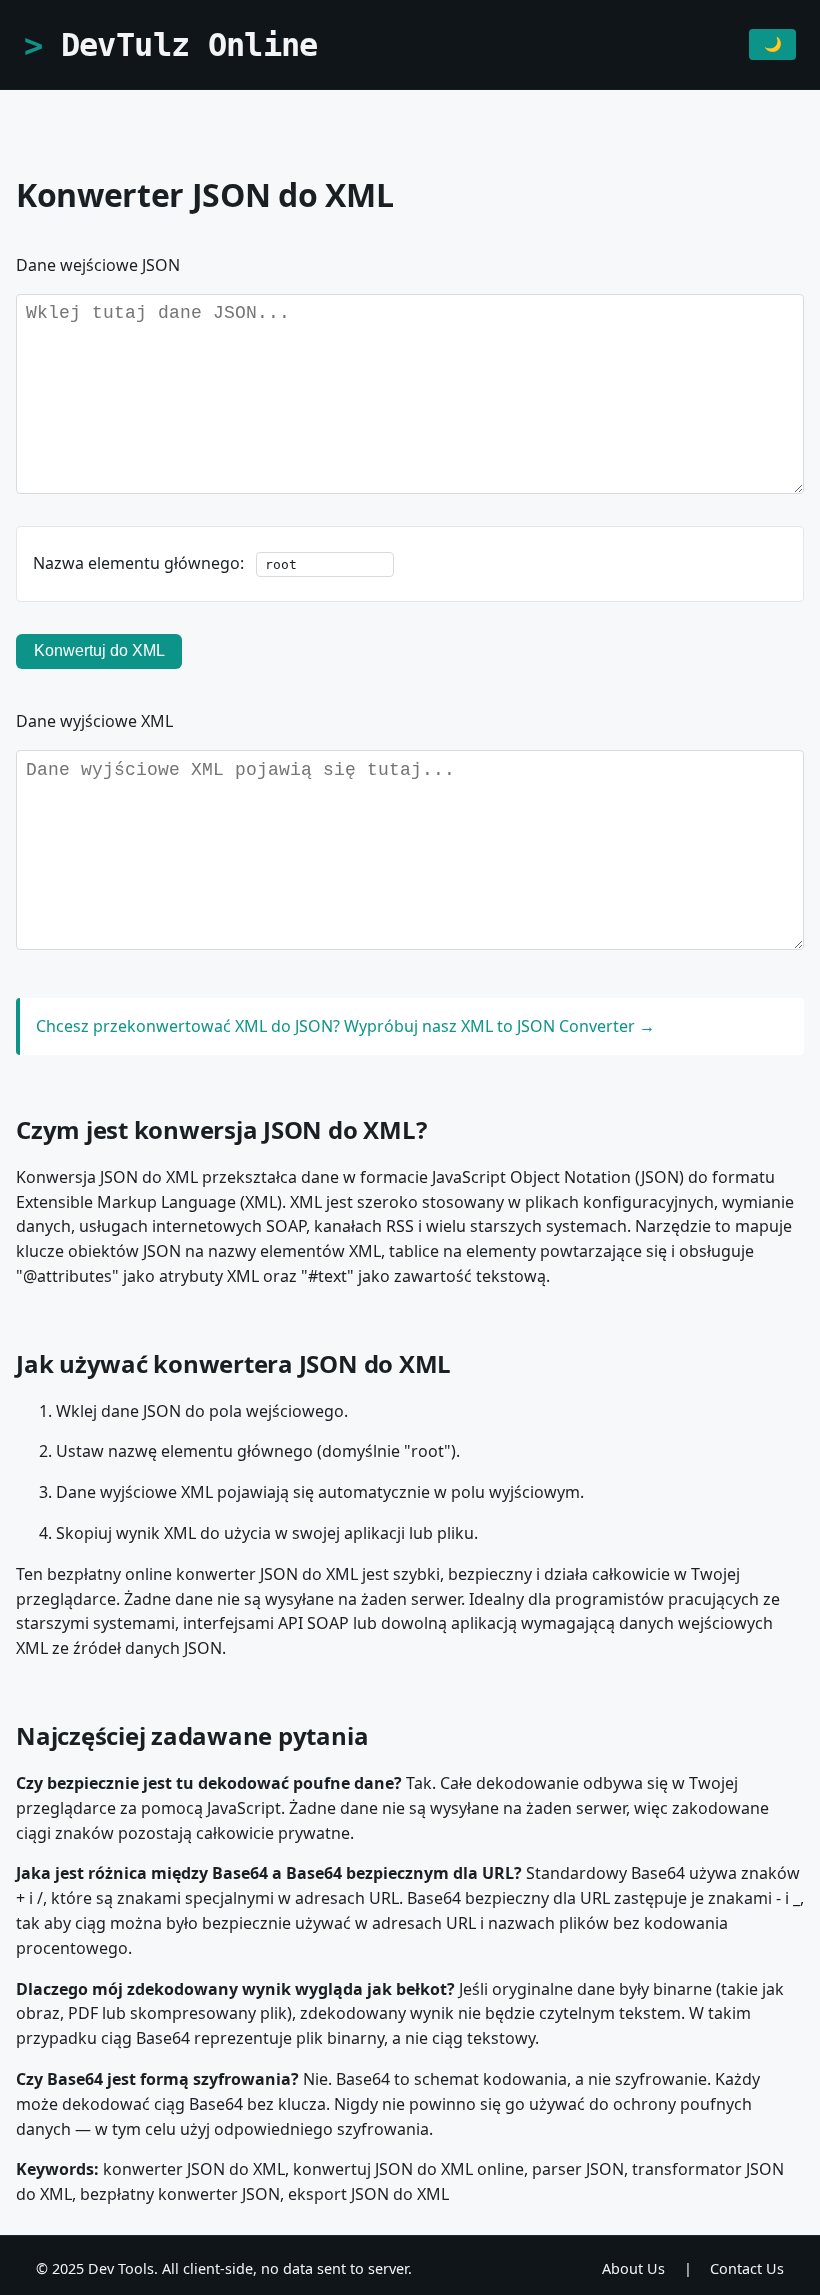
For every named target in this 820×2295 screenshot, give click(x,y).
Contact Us (747, 2268)
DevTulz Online (189, 45)
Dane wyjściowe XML (94, 721)
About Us (633, 2268)
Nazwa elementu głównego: (140, 563)
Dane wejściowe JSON (98, 265)
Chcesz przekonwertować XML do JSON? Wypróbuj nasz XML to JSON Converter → (345, 1026)
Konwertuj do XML (99, 650)
